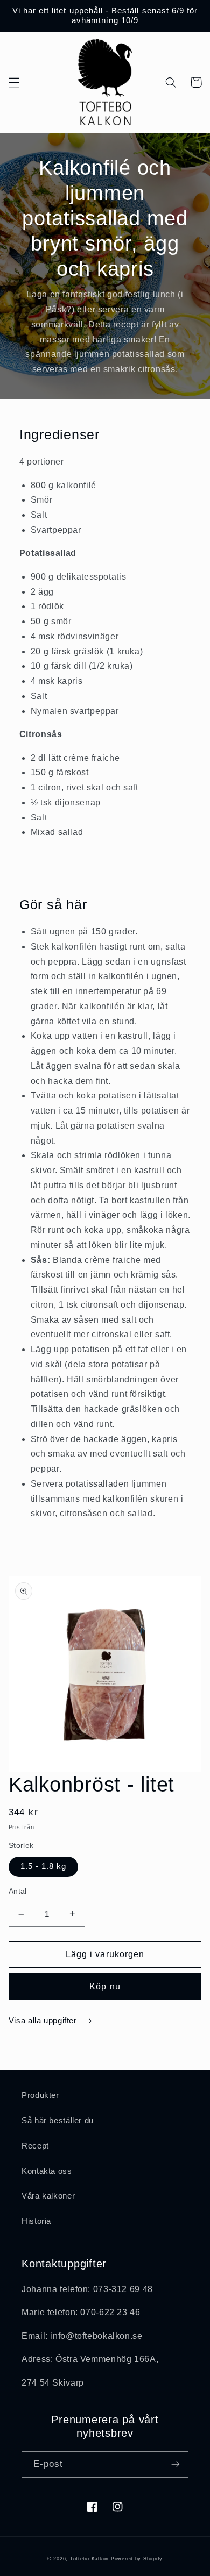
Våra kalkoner (48, 2196)
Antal (18, 1891)
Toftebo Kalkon (89, 2559)
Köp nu (105, 1986)
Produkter (40, 2095)
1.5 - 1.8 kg (44, 1866)
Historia (36, 2221)
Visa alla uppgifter (44, 2021)
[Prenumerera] (176, 2464)
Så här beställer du (58, 2121)
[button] (14, 82)
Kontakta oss (47, 2171)
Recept (35, 2146)
